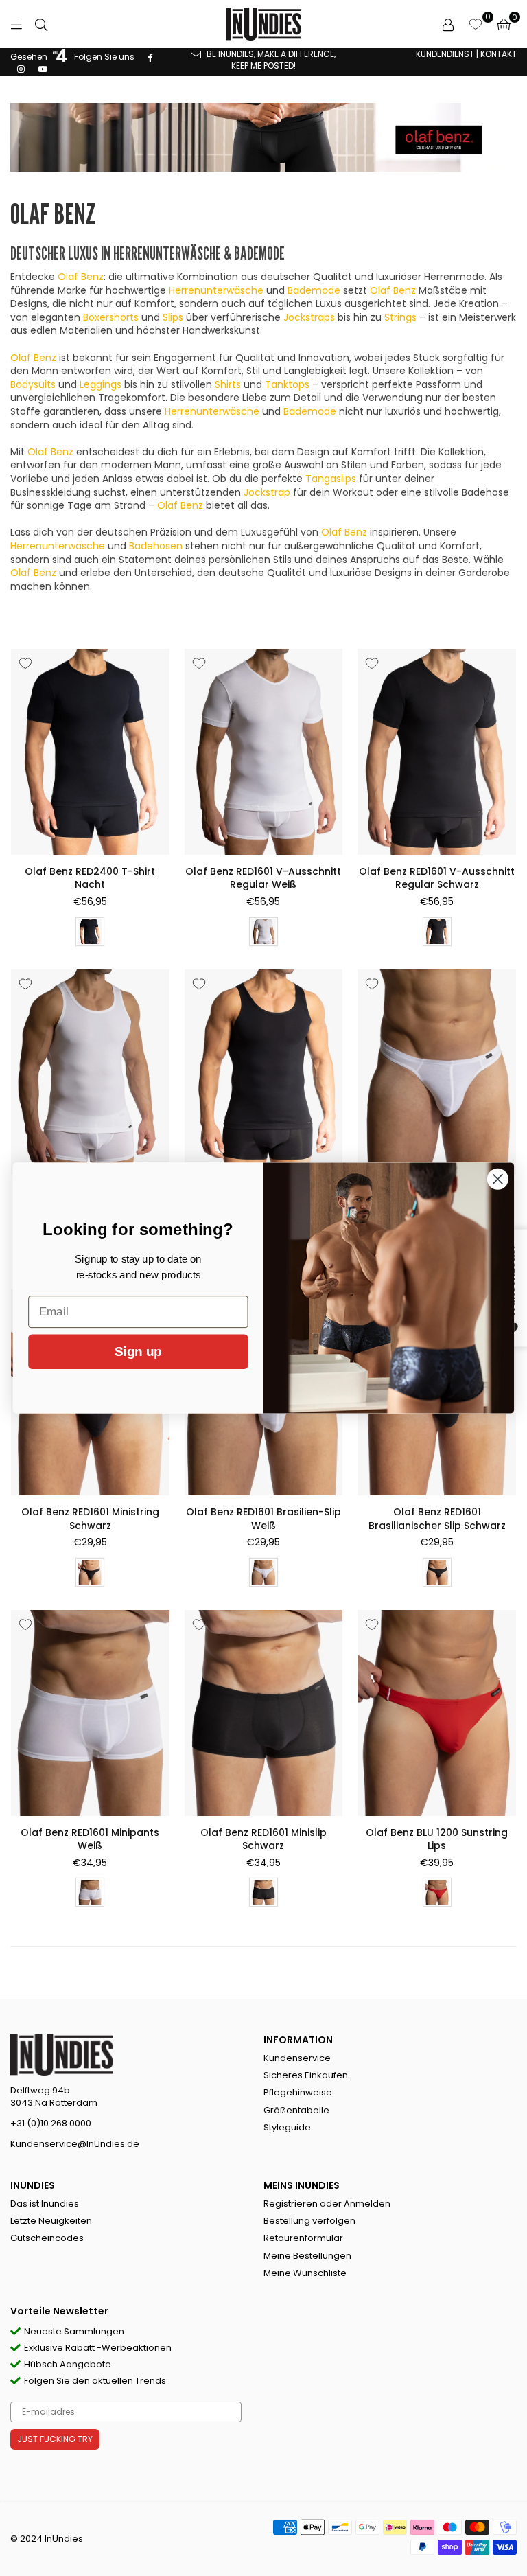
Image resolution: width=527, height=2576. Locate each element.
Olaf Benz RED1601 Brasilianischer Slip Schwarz (437, 1519)
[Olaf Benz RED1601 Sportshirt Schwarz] (264, 1072)
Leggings (101, 384)
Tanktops (287, 384)
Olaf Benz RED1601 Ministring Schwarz (90, 1519)
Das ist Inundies (45, 2204)
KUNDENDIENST (445, 54)
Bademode (314, 290)
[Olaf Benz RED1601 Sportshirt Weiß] (90, 1072)
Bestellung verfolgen (309, 2221)
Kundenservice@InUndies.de (75, 2144)
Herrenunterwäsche (216, 290)
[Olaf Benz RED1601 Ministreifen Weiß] (437, 1072)
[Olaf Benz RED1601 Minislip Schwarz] (264, 1713)
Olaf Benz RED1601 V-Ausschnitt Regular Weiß (263, 878)
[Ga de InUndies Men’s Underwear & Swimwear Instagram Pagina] (21, 68)
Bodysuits (33, 384)
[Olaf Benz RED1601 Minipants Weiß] (90, 1713)
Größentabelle (296, 2110)
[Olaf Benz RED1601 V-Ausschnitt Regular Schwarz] (437, 752)
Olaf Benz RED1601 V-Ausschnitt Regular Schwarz (437, 878)
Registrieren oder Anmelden (327, 2204)
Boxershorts (111, 317)
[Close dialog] (498, 1179)
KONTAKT (499, 54)
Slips (173, 317)
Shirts (228, 384)
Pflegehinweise (298, 2092)
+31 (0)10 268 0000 (51, 2123)
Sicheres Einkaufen (306, 2075)
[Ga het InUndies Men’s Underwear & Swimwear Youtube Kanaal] (43, 68)
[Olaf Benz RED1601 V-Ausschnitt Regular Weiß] (264, 752)
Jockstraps (309, 317)
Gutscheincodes (47, 2238)
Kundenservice (297, 2058)
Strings (400, 317)
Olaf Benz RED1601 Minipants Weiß (90, 1839)
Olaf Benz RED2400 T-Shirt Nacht (90, 878)
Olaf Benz (81, 277)
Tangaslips (331, 479)
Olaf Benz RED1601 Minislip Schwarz (263, 1839)
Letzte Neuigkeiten (51, 2221)
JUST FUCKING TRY (55, 2439)
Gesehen (30, 57)
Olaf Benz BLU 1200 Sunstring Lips (437, 1839)
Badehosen (156, 546)
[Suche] (41, 24)
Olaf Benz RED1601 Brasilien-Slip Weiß (263, 1519)
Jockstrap (267, 492)
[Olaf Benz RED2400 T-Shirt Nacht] (90, 752)
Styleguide (287, 2127)
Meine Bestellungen (307, 2256)
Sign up (138, 1352)
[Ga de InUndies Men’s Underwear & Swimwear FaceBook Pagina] (150, 57)
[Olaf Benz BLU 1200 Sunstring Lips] (437, 1713)
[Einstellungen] (448, 24)
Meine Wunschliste (305, 2273)
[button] (504, 24)
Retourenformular (303, 2238)
